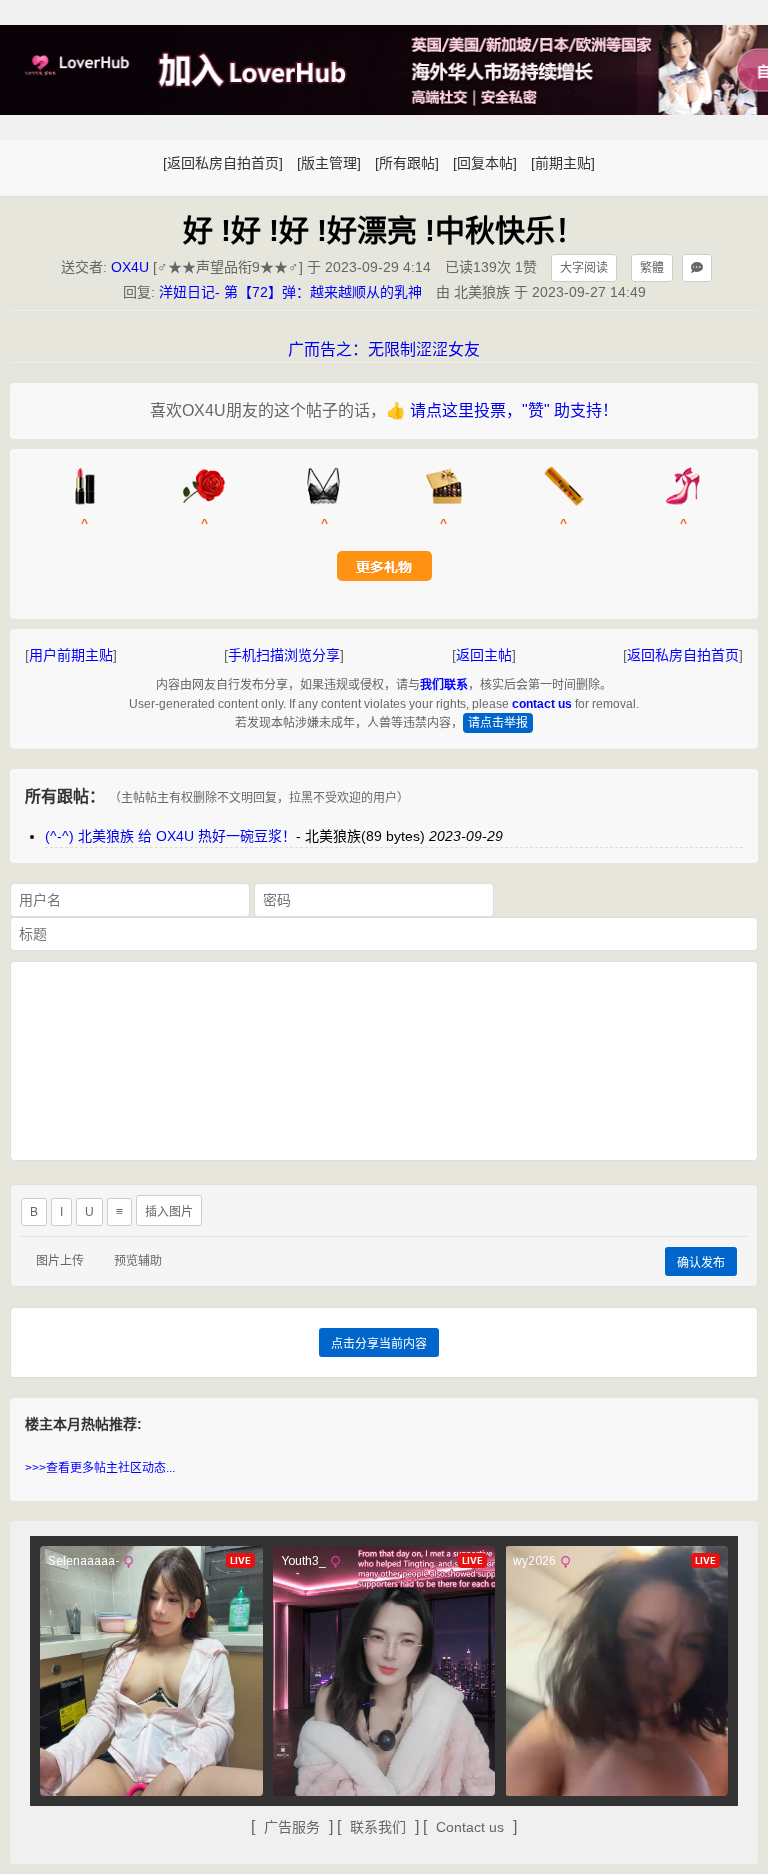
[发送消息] (697, 268)
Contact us (470, 1827)
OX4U (130, 267)
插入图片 (169, 1212)
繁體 (652, 268)
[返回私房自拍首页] (223, 163)
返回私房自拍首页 (683, 655)
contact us (542, 704)
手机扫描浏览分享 (284, 655)
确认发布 (701, 1263)
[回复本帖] (485, 163)
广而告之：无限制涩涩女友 (384, 349)
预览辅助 (138, 1261)
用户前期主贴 (71, 655)
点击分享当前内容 (379, 1344)
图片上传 (60, 1261)
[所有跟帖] (407, 163)
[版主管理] (329, 163)
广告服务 (292, 1827)
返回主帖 (484, 655)
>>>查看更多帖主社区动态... (100, 1468)
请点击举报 (498, 723)
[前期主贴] (563, 163)
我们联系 (444, 685)
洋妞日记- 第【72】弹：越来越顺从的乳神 (290, 292)
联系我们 (378, 1827)
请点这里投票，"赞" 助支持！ (514, 410)
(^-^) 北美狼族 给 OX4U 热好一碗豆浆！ (170, 836)
